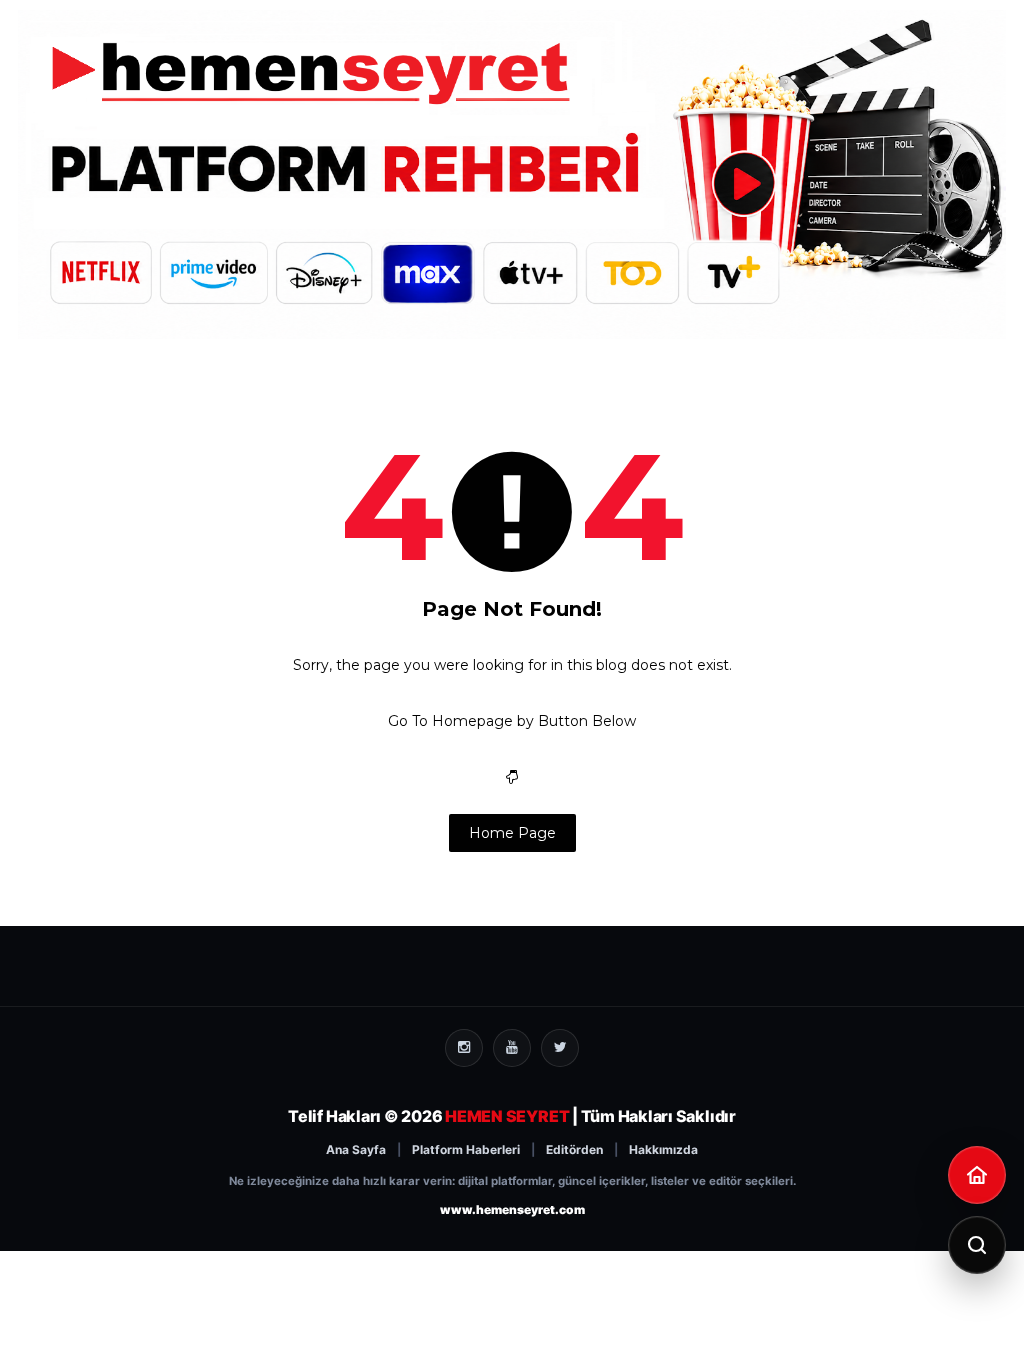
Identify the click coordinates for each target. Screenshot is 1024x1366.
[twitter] (560, 1048)
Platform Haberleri (466, 1149)
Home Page (512, 833)
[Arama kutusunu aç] (977, 1245)
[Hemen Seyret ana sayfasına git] (977, 1175)
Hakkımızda (663, 1149)
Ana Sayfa (356, 1149)
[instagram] (464, 1048)
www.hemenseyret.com (512, 1209)
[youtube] (512, 1048)
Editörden (574, 1149)
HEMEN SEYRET (507, 1116)
